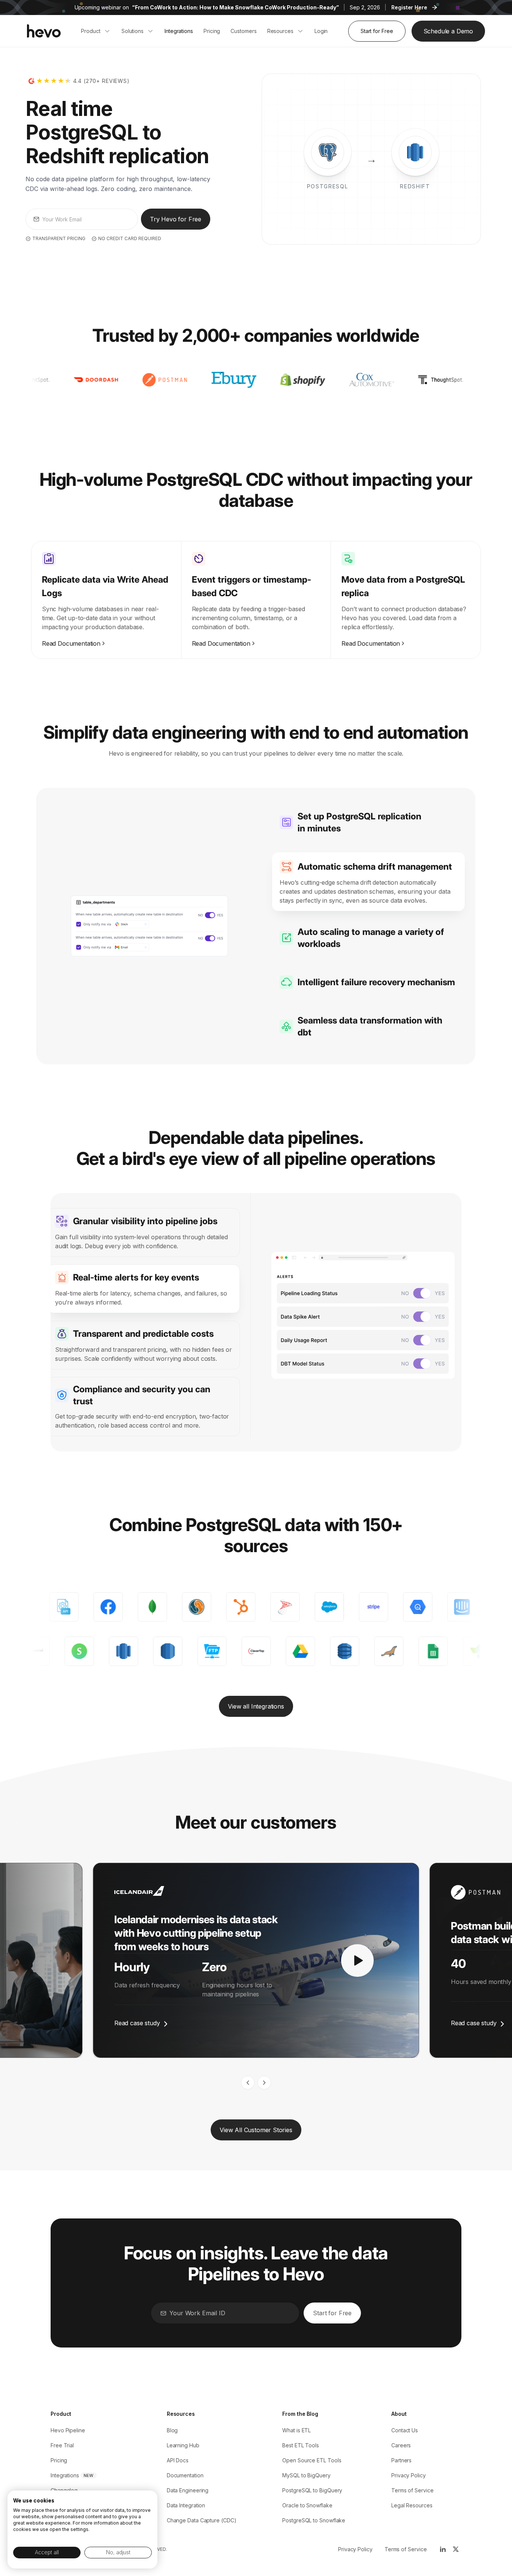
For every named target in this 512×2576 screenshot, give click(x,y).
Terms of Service (412, 2490)
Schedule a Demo (448, 31)
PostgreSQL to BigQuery (312, 2490)
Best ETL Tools (301, 2445)
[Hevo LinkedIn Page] (442, 2549)
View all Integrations (256, 1706)
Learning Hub (183, 2445)
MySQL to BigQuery (306, 2475)
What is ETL (296, 2430)
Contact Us (405, 2430)
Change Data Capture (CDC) (202, 2520)
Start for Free (377, 31)
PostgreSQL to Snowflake (314, 2520)
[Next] (264, 2083)
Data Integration (186, 2505)
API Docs (178, 2460)
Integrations (65, 2475)
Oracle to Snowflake (307, 2505)
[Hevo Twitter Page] (455, 2549)
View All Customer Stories (256, 2130)
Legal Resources (412, 2505)
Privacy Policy (409, 2475)
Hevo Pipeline (68, 2430)
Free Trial (62, 2445)
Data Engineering (188, 2490)
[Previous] (248, 2083)
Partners (401, 2460)
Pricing (59, 2460)
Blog (172, 2430)
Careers (401, 2445)
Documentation (185, 2475)
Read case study (137, 2023)
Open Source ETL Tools (312, 2460)
